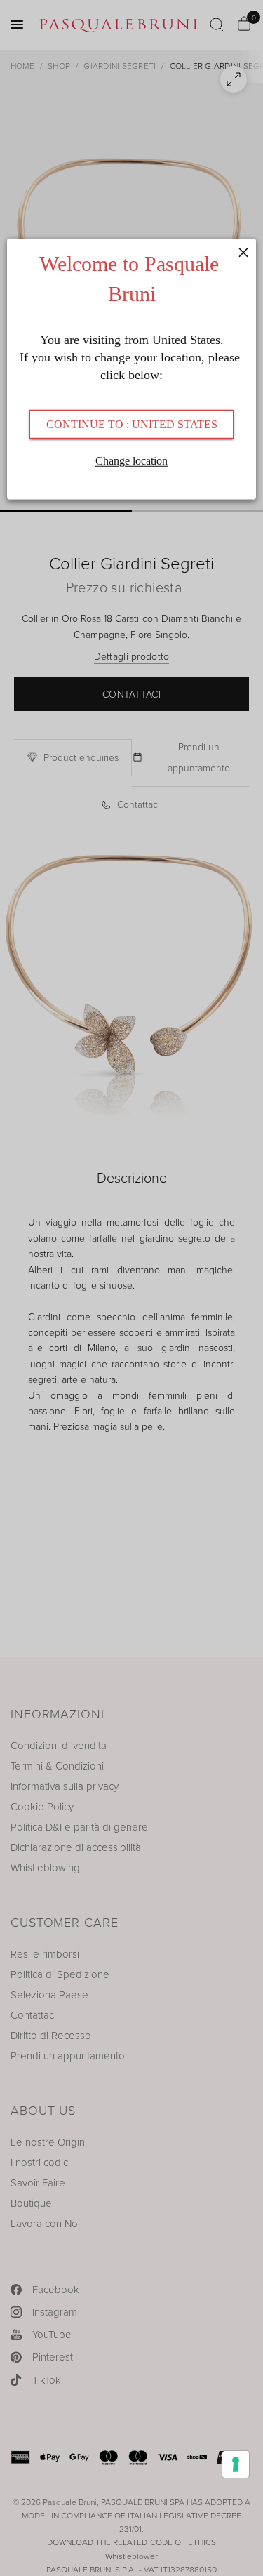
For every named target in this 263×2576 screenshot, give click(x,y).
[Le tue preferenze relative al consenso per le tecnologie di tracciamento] (236, 2464)
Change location (131, 461)
